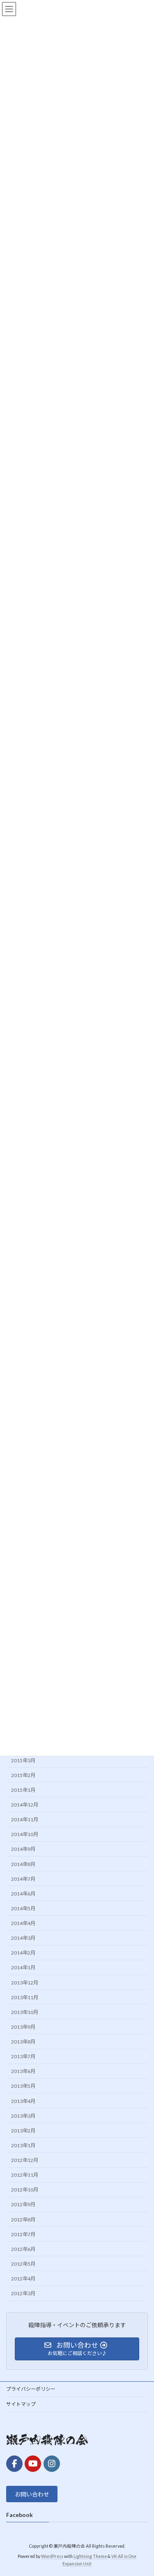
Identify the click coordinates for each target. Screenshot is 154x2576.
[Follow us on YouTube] (33, 2463)
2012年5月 (23, 2264)
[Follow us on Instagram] (52, 2463)
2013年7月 (23, 2056)
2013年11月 (25, 1997)
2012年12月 (25, 2160)
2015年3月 (23, 1760)
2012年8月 (23, 2219)
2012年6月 (23, 2249)
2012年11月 (25, 2175)
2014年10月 (25, 1834)
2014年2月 (23, 1953)
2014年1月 (23, 1967)
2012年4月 (23, 2279)
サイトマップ (21, 2404)
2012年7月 (23, 2234)
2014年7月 (23, 1879)
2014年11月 (25, 1819)
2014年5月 (23, 1908)
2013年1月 (23, 2145)
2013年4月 (23, 2101)
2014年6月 (23, 1894)
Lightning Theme (90, 2556)
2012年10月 (25, 2190)
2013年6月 (23, 2071)
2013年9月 (23, 2027)
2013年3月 (23, 2115)
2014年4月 (23, 1923)
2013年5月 (23, 2086)
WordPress (52, 2556)
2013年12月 (25, 1982)
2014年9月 (23, 1849)
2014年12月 (25, 1805)
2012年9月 (23, 2204)
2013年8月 (23, 2042)
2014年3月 (23, 1938)
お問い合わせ (32, 2494)
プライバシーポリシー (31, 2389)
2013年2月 (23, 2131)
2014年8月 (23, 1864)
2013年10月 (25, 2012)
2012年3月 (23, 2293)
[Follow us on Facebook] (14, 2463)
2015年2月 (23, 1775)
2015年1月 (23, 1790)
